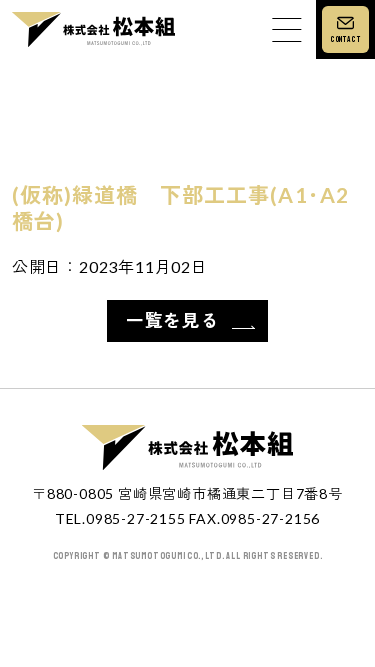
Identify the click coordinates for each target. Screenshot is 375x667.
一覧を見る (173, 320)
